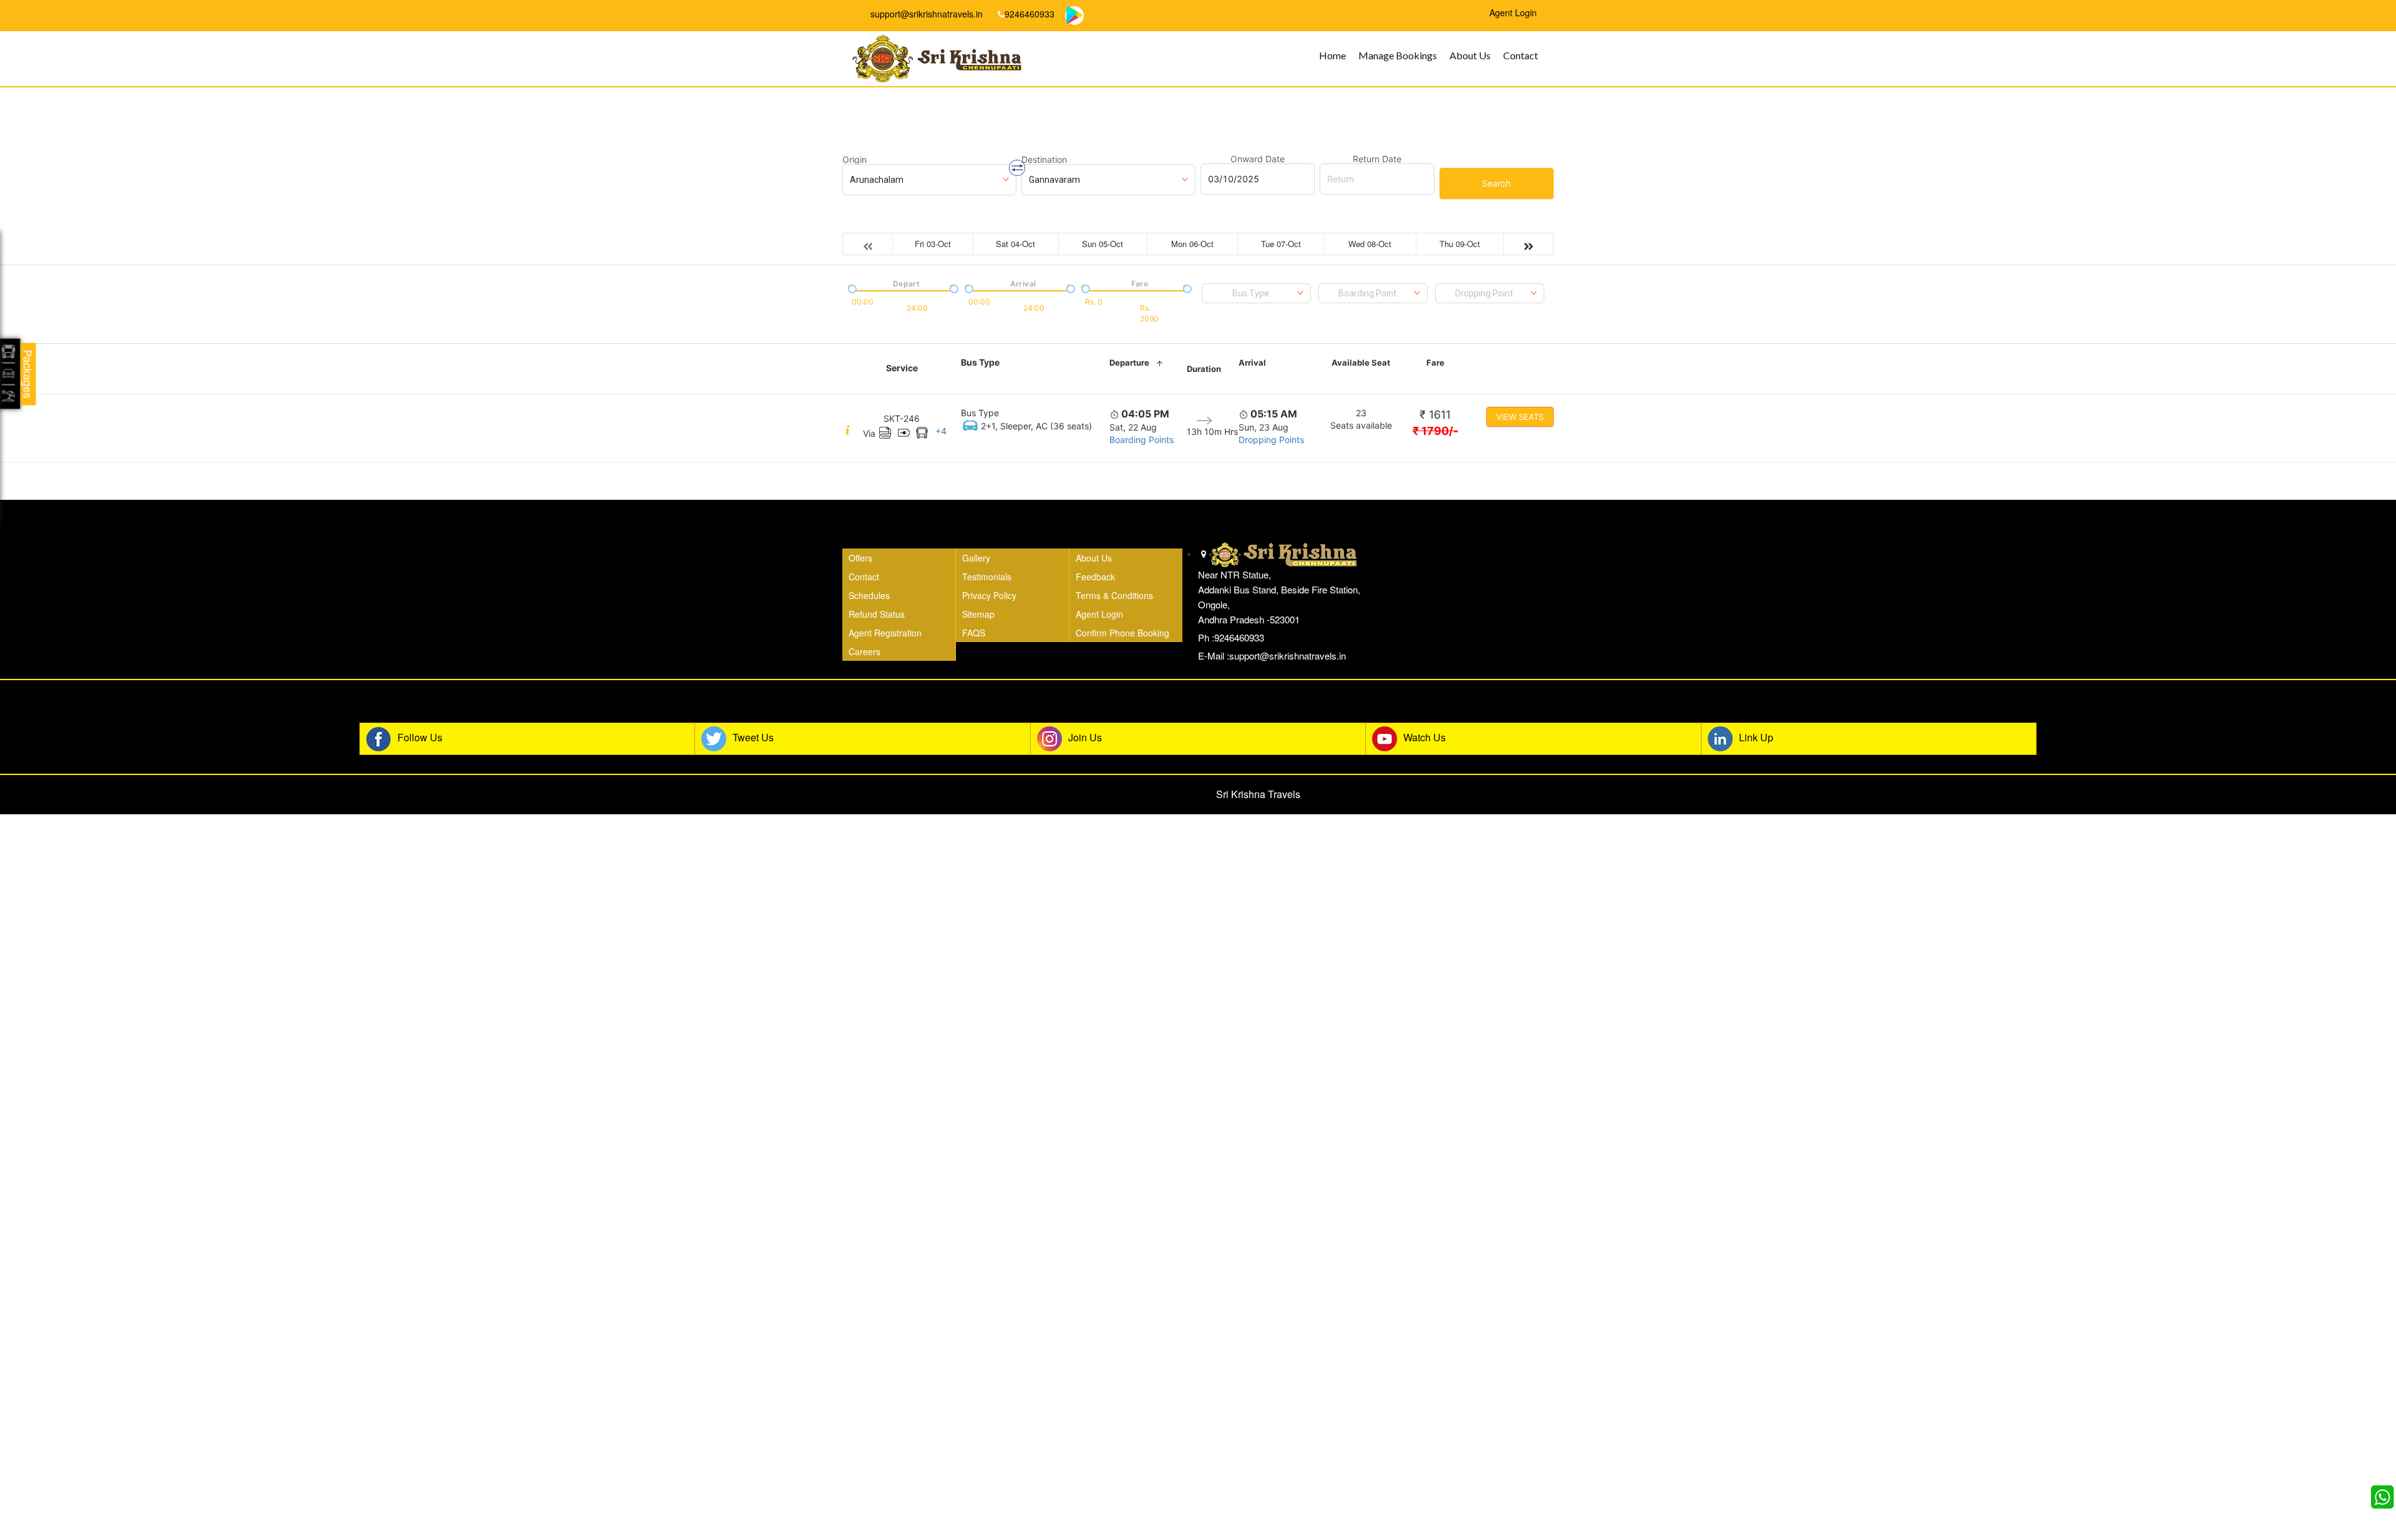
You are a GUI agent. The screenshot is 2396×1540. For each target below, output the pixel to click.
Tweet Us (753, 738)
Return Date (1377, 159)
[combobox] (1256, 293)
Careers (864, 651)
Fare (1435, 363)
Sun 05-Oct (1103, 244)
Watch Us (1424, 738)
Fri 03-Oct (933, 244)
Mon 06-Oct (1192, 244)
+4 (941, 431)
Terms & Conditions (1114, 595)
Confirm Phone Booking (1123, 633)
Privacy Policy (989, 595)
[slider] (851, 288)
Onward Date (1258, 159)
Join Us (1085, 738)
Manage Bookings (1398, 55)
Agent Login (1099, 614)
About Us (1470, 55)
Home (1332, 55)
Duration (1204, 369)
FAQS (974, 633)
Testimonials (987, 577)
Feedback (1095, 577)
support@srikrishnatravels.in (925, 14)
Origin (855, 160)
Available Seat (1361, 363)
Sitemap (978, 614)
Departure (1129, 363)
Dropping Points (1271, 440)
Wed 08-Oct (1370, 244)
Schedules (869, 595)
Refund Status (877, 614)
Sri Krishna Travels (1258, 794)
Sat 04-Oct (1015, 244)
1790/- (1435, 431)
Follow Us (420, 738)
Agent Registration (885, 633)
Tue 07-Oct (1281, 244)
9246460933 (1030, 14)
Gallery (976, 558)
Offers (860, 558)
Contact (1521, 55)
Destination (1044, 160)
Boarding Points (1142, 440)
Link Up (1756, 738)
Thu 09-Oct (1460, 244)
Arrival (1252, 363)
